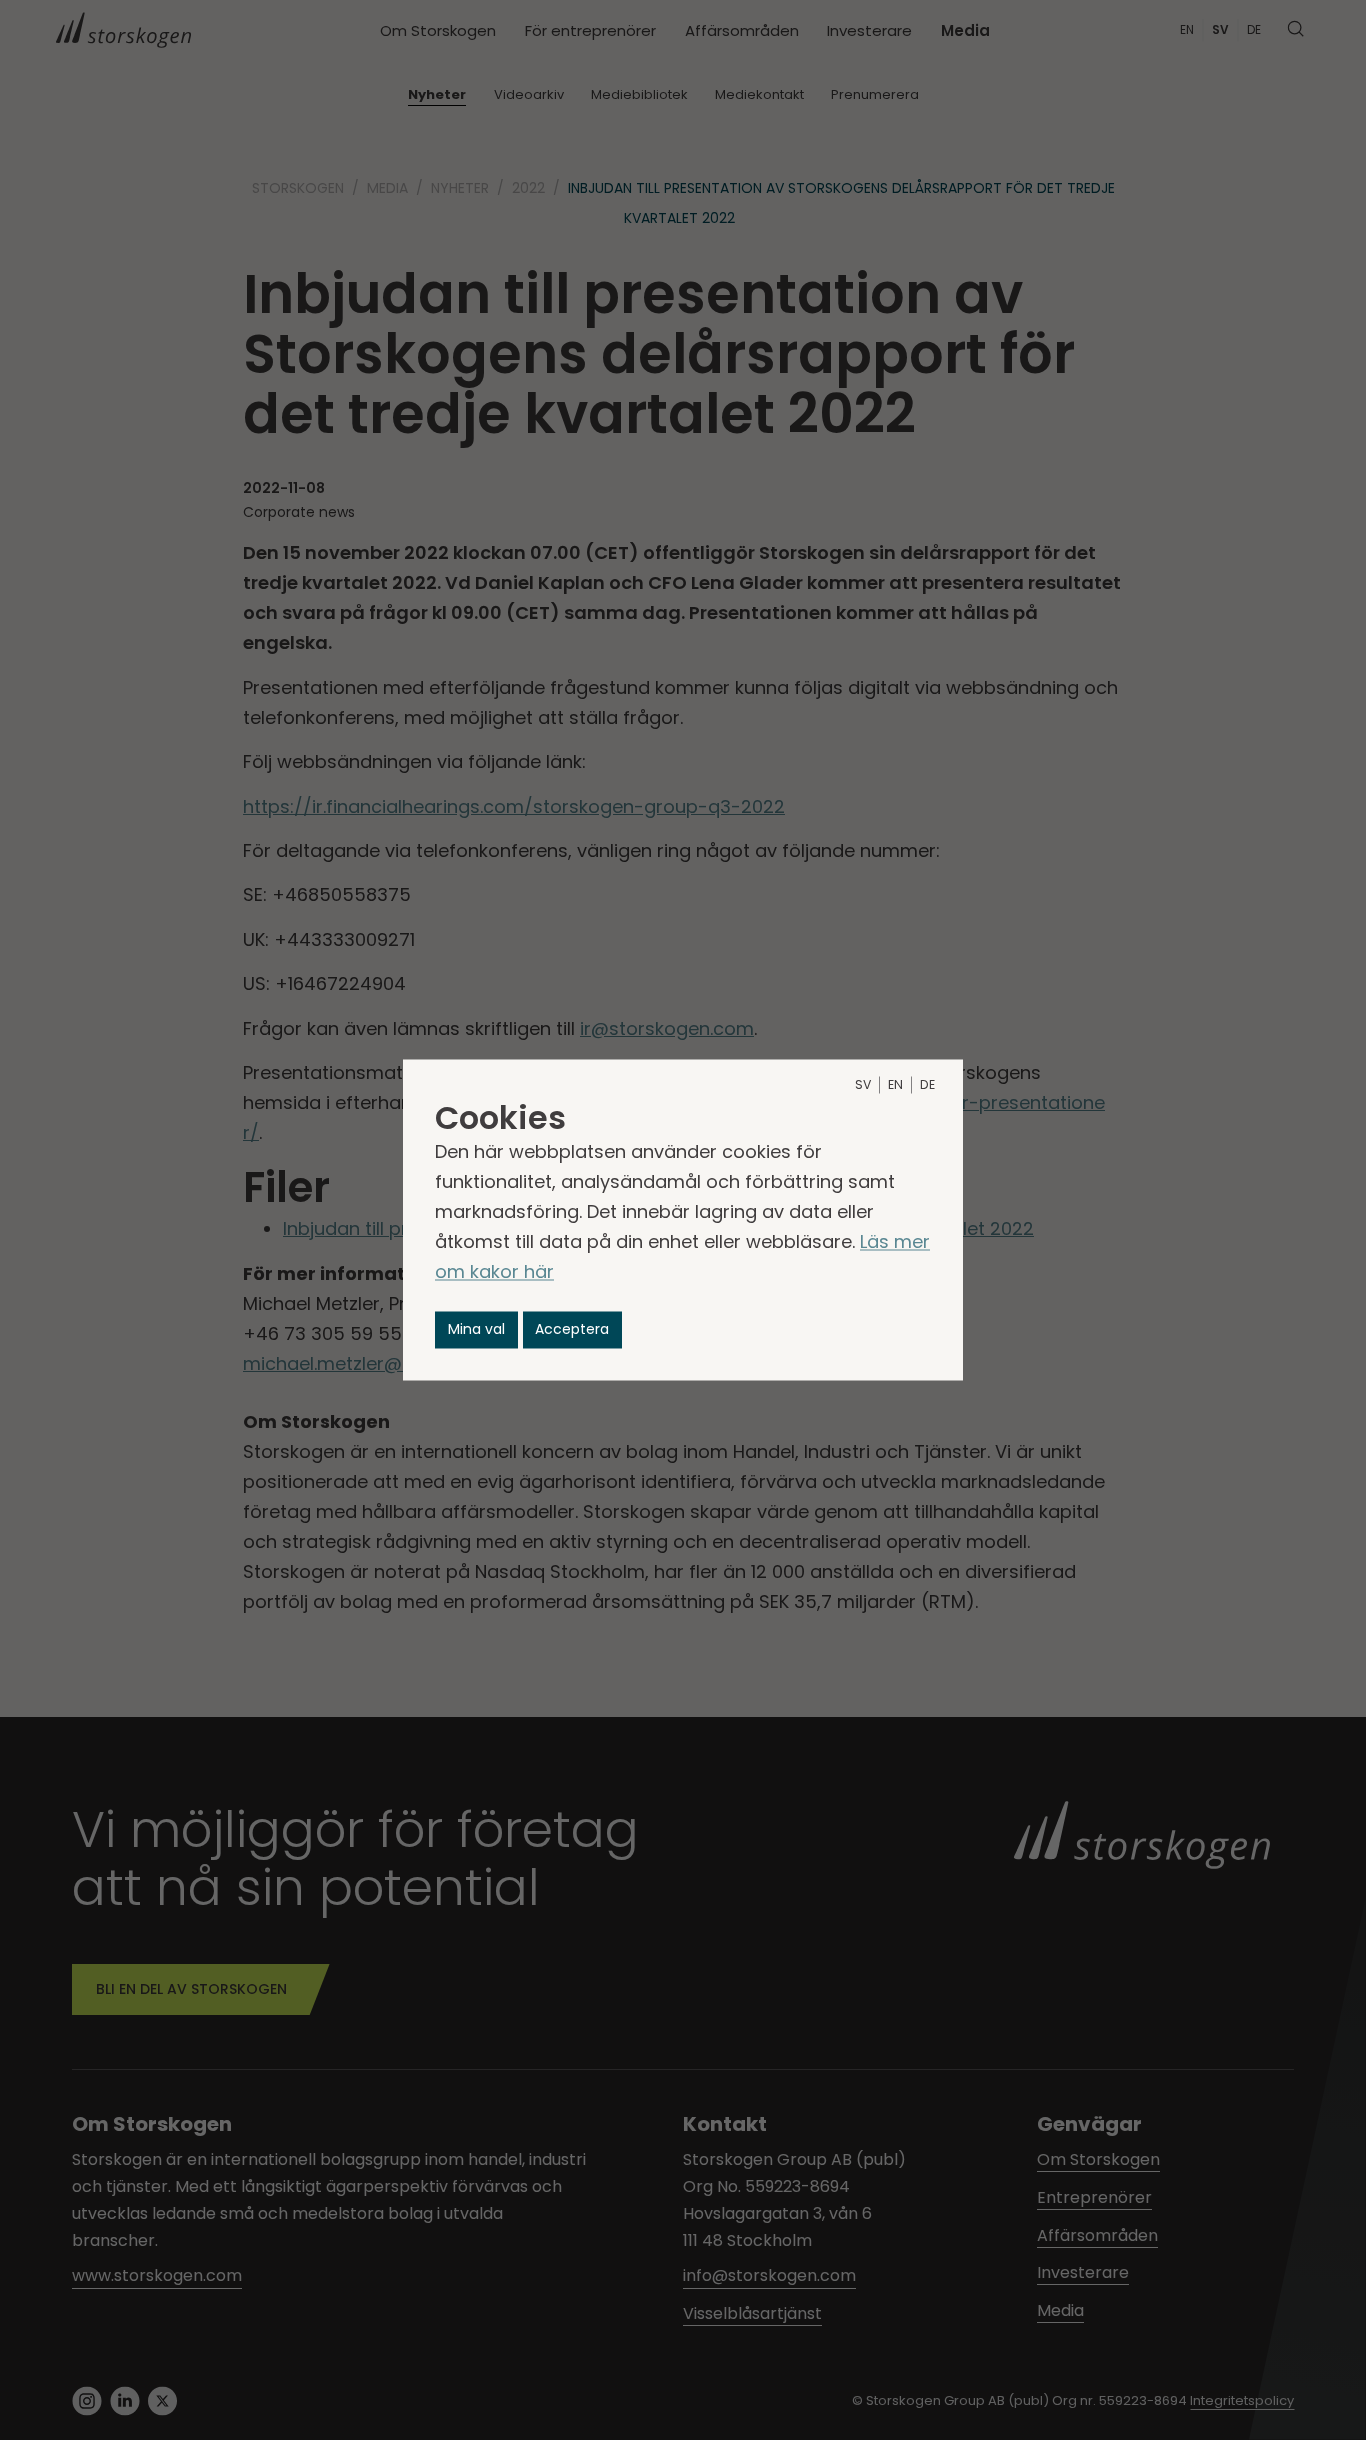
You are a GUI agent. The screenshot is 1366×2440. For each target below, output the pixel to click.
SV (863, 1085)
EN (895, 1085)
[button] (476, 1329)
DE (927, 1085)
